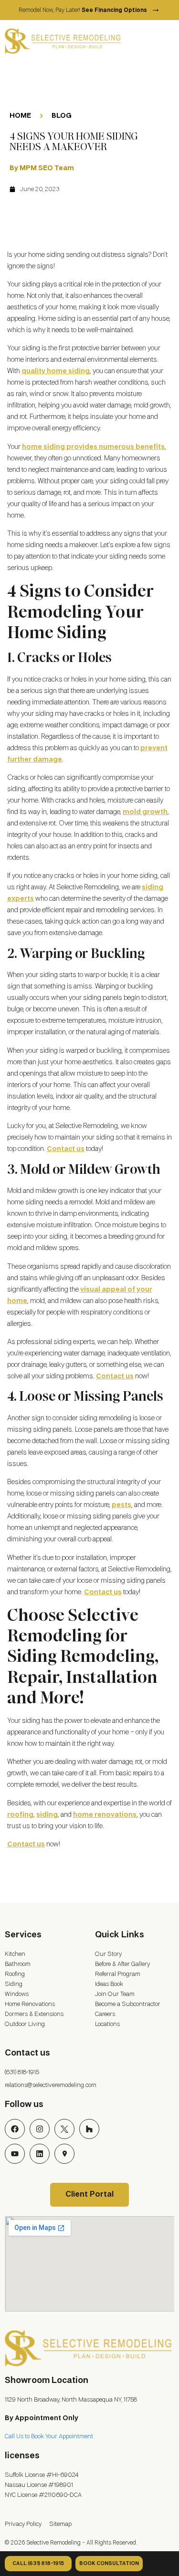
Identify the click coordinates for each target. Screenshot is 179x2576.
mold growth (145, 812)
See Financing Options (121, 10)
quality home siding (56, 371)
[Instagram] (40, 2129)
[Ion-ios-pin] (64, 2154)
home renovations (105, 1815)
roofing (20, 1815)
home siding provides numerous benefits (93, 447)
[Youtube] (15, 2154)
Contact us (66, 1149)
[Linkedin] (40, 2154)
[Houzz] (89, 2129)
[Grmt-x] (64, 2129)
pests (121, 1505)
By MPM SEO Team (42, 168)
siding (47, 1815)
